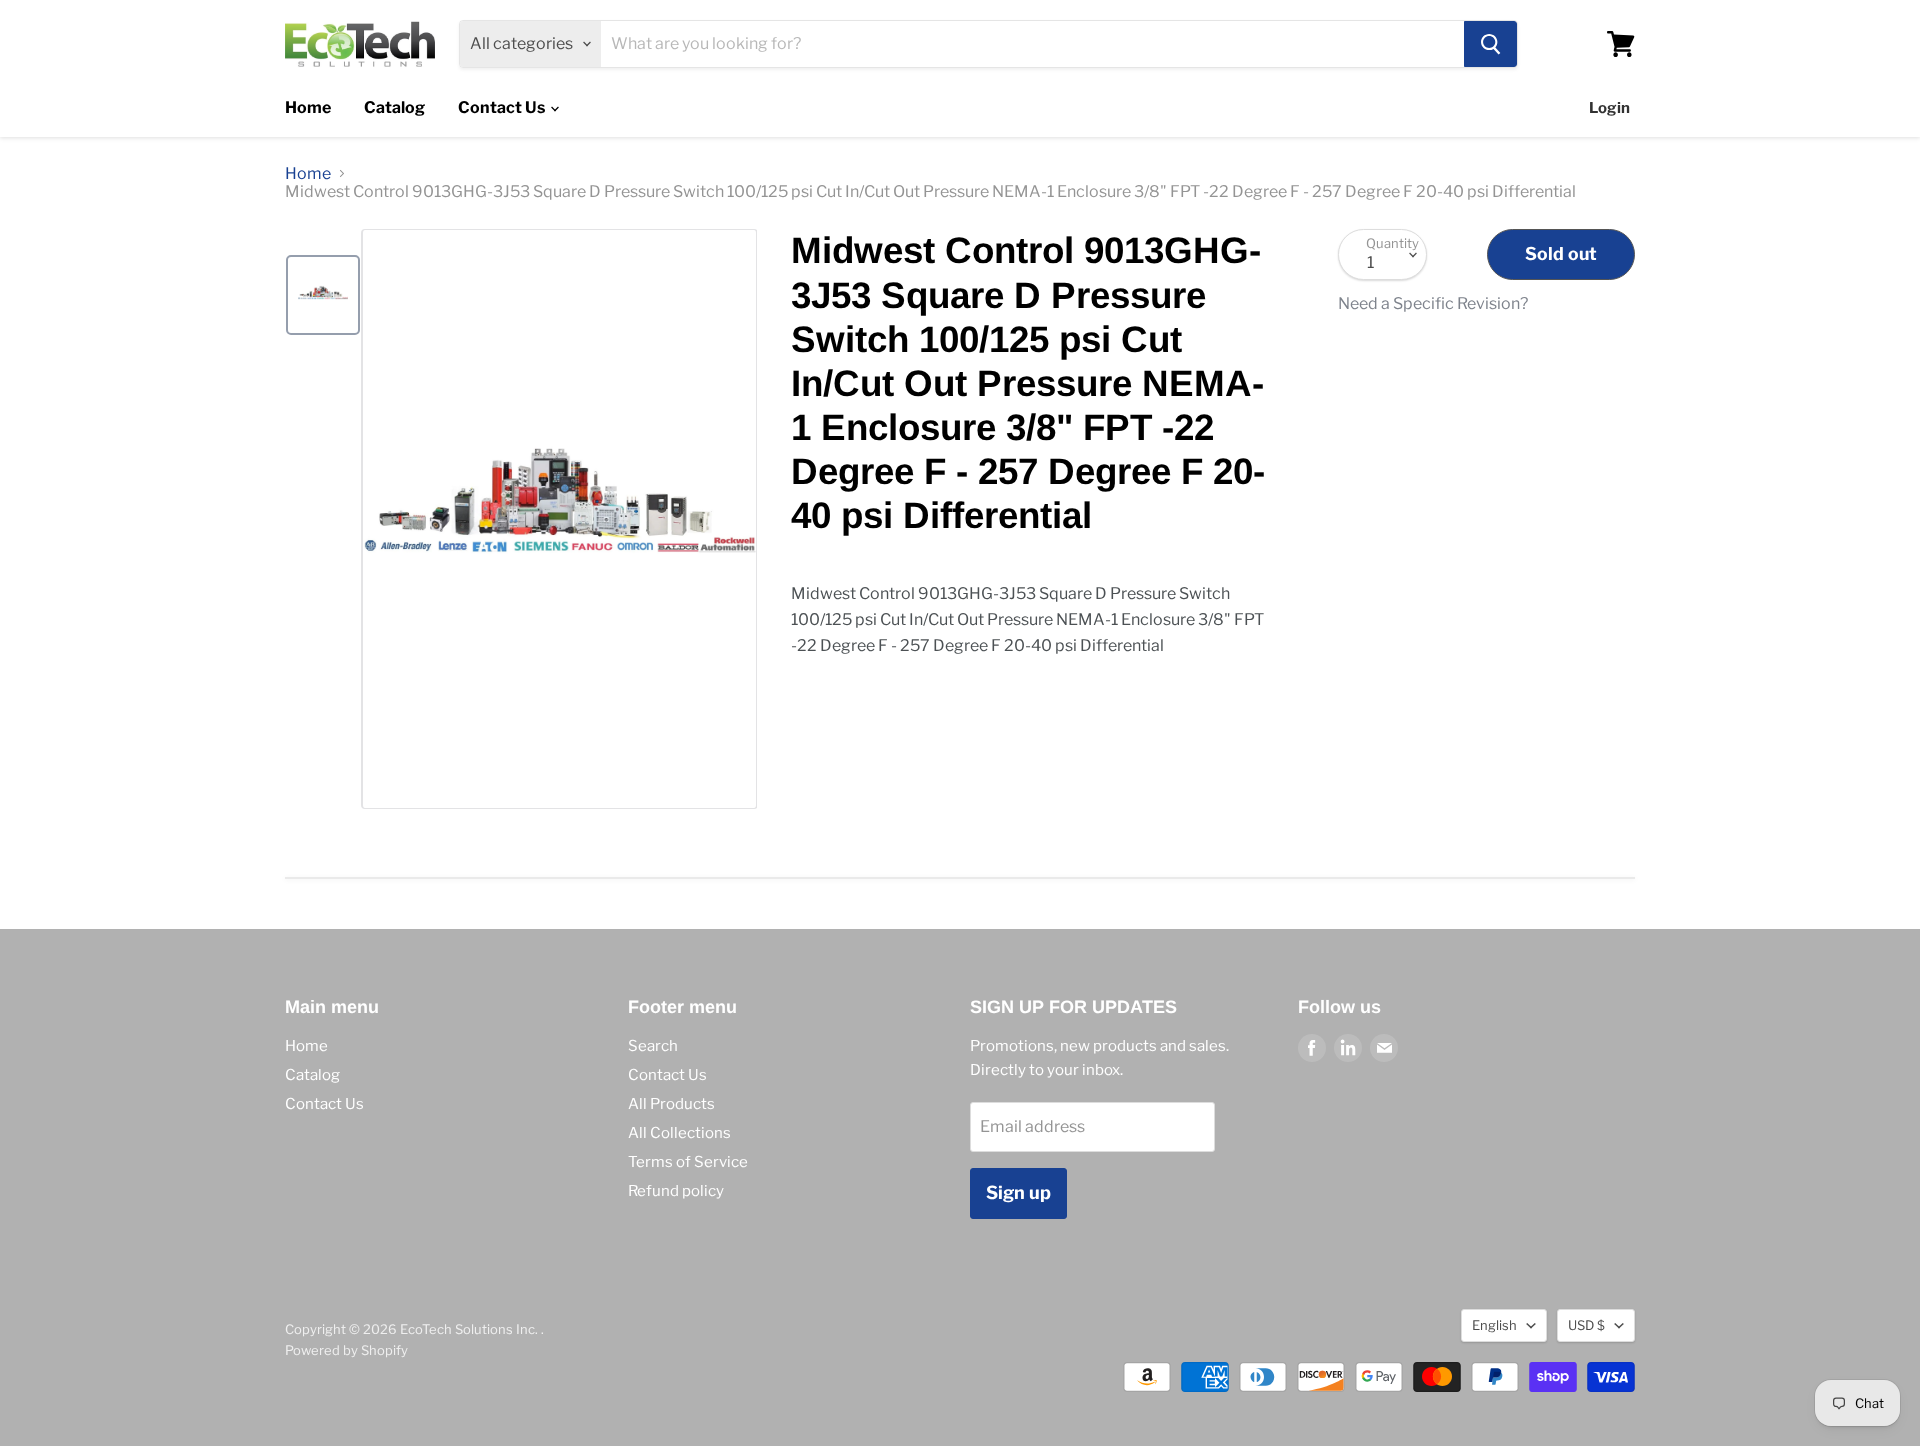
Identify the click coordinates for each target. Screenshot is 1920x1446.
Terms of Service (688, 1162)
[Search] (1490, 44)
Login (1609, 108)
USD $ (1586, 1325)
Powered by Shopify (346, 1350)
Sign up (1018, 1192)
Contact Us (503, 107)
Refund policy (676, 1191)
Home (308, 107)
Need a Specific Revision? (1433, 304)
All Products (671, 1104)
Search (653, 1046)
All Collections (679, 1133)
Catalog (394, 107)
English (1494, 1325)
